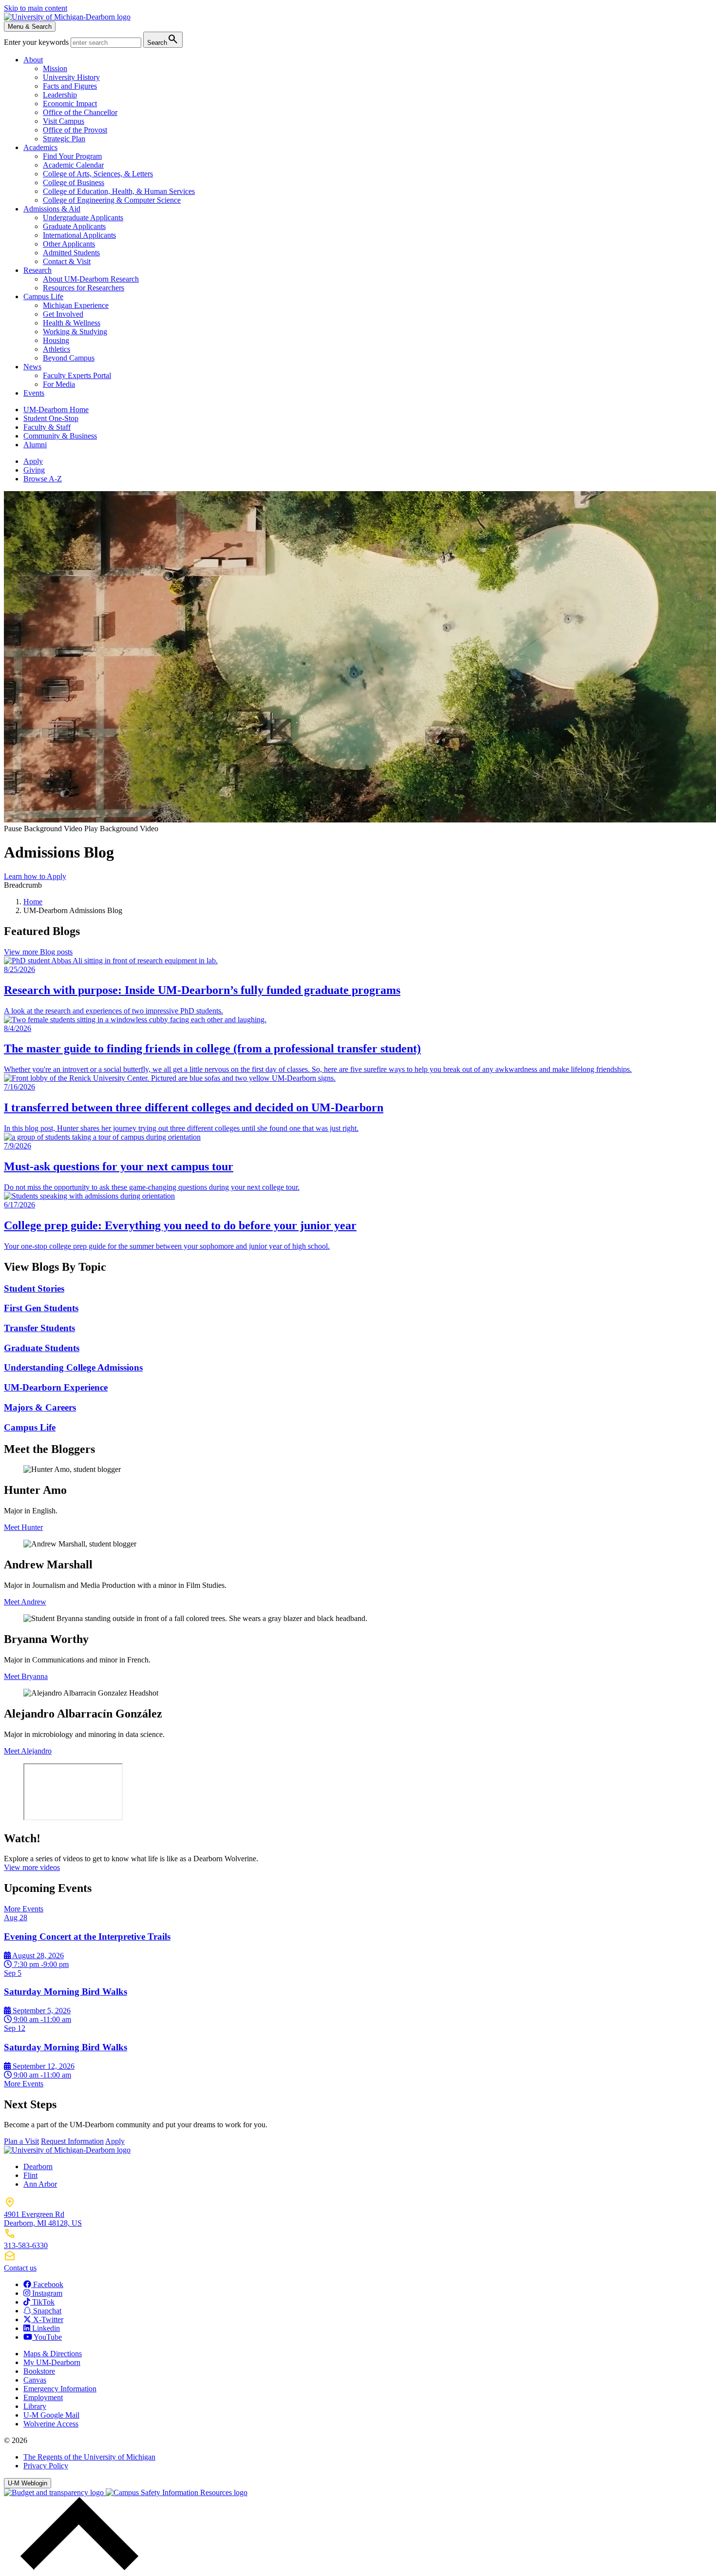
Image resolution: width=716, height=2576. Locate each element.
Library (35, 2406)
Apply (33, 461)
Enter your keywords (37, 42)
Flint (30, 2175)
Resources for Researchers (84, 288)
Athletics (57, 349)
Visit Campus (64, 121)
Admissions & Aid (52, 209)
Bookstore (39, 2371)
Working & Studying (75, 332)
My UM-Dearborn (52, 2362)
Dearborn (38, 2166)
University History (71, 77)
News (32, 367)
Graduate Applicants (74, 226)
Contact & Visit (67, 261)
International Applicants (79, 235)
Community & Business (60, 436)
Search (163, 39)
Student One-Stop (51, 418)
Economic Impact (70, 104)
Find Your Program (72, 156)
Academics (40, 147)
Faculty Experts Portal (77, 375)
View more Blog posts (38, 952)
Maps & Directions (53, 2354)
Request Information (72, 2141)
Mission (55, 68)
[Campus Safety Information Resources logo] (177, 2492)
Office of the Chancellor (80, 112)
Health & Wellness (72, 323)
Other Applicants (69, 244)
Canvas (35, 2380)
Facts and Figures (70, 86)
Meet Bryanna (26, 1676)
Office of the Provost (75, 130)
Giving (34, 470)
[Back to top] (77, 2567)
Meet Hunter (23, 1527)
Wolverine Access (51, 2424)
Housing (56, 340)
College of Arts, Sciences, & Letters (98, 174)
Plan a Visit (21, 2141)
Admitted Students (71, 253)
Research (38, 270)
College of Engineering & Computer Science (112, 200)
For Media (59, 384)
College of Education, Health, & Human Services (119, 191)
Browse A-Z (43, 479)
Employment (43, 2397)
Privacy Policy (46, 2466)
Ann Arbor (40, 2184)
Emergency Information (60, 2389)
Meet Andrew (25, 1602)
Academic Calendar (73, 165)
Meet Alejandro (28, 1751)
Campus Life (43, 296)
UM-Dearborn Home (56, 410)
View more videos (32, 1867)
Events (34, 393)
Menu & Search (30, 27)
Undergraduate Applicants (83, 218)
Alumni (35, 445)
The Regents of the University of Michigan (89, 2457)
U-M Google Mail (51, 2415)
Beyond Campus (69, 358)
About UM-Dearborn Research (91, 279)
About (33, 60)
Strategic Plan (64, 139)
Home (33, 902)
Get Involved (63, 314)
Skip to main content (36, 8)
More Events (24, 1909)
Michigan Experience (76, 305)
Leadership (60, 95)
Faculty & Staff (47, 427)
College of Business (74, 182)
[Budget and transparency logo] (55, 2492)
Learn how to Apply (35, 876)
